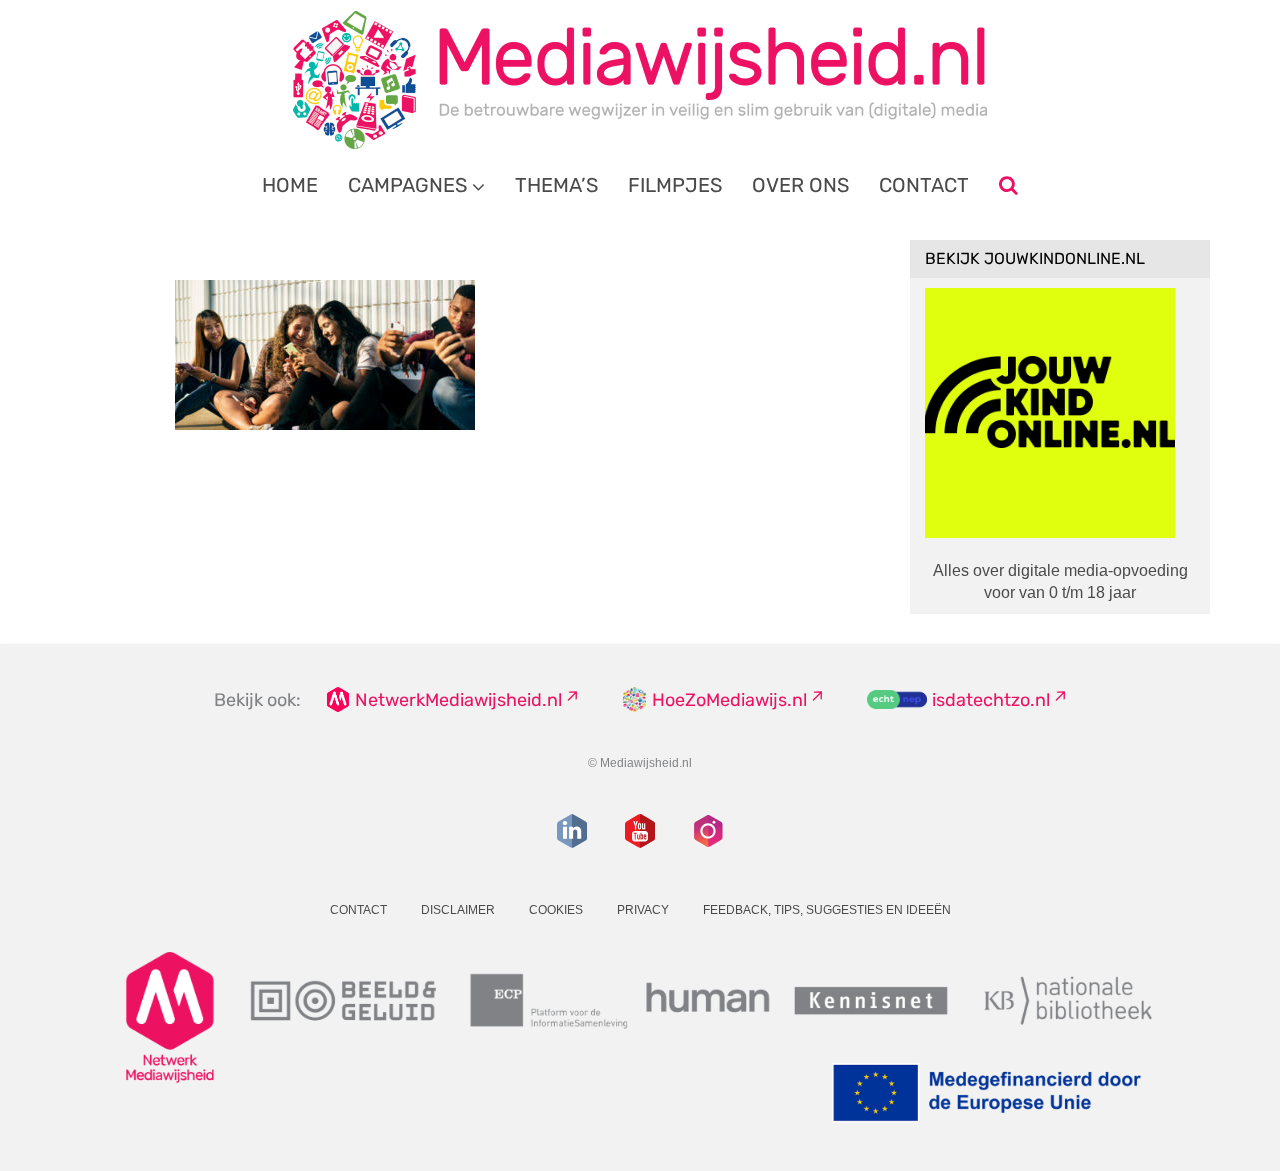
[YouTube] (640, 831)
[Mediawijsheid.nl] (640, 80)
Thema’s (556, 185)
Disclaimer (458, 910)
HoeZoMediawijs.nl (729, 700)
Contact (924, 185)
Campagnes (407, 185)
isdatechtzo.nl (991, 700)
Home (290, 185)
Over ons (800, 185)
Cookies (556, 910)
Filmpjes (675, 185)
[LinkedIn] (572, 831)
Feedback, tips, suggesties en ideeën (827, 910)
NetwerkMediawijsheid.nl (458, 700)
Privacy (643, 910)
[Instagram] (708, 831)
